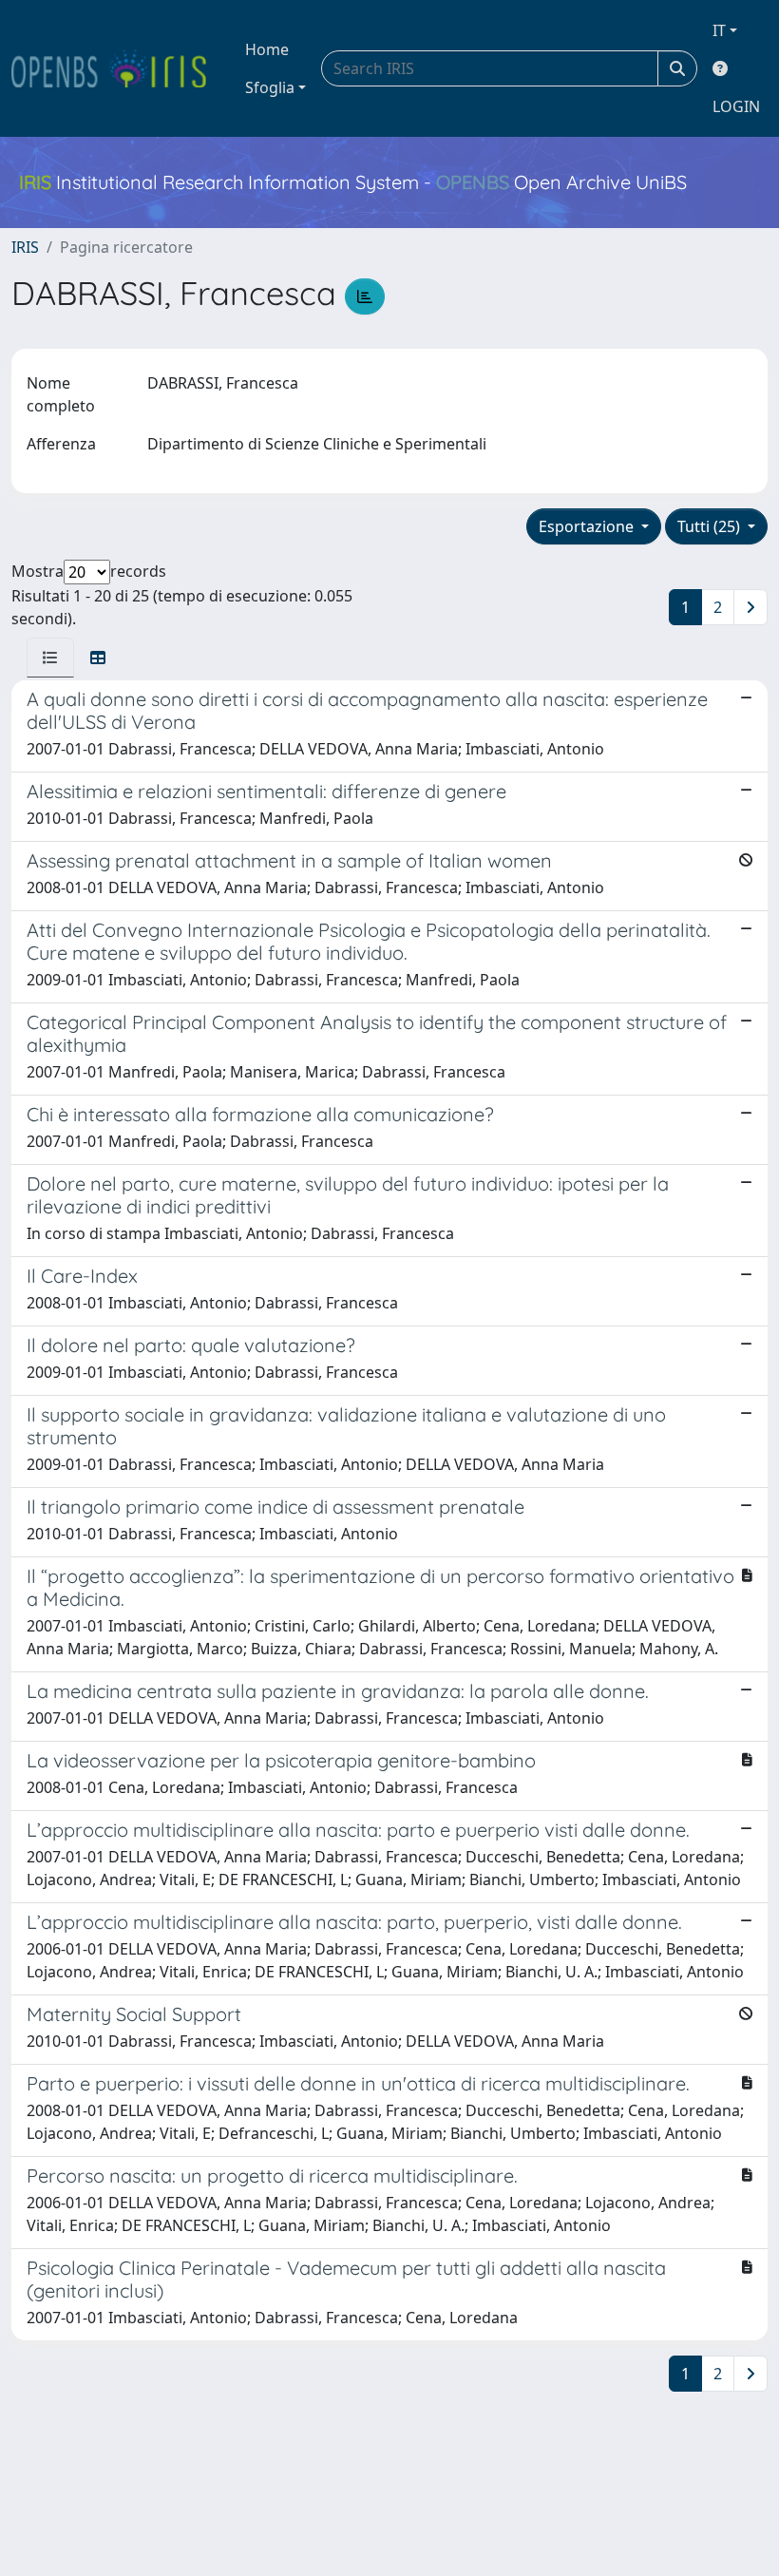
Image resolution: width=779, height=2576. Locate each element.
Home (267, 49)
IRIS (25, 247)
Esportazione (588, 526)
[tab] (50, 658)
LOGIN (736, 106)
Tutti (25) (711, 526)
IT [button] (719, 30)
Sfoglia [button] (270, 87)
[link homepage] (117, 68)
